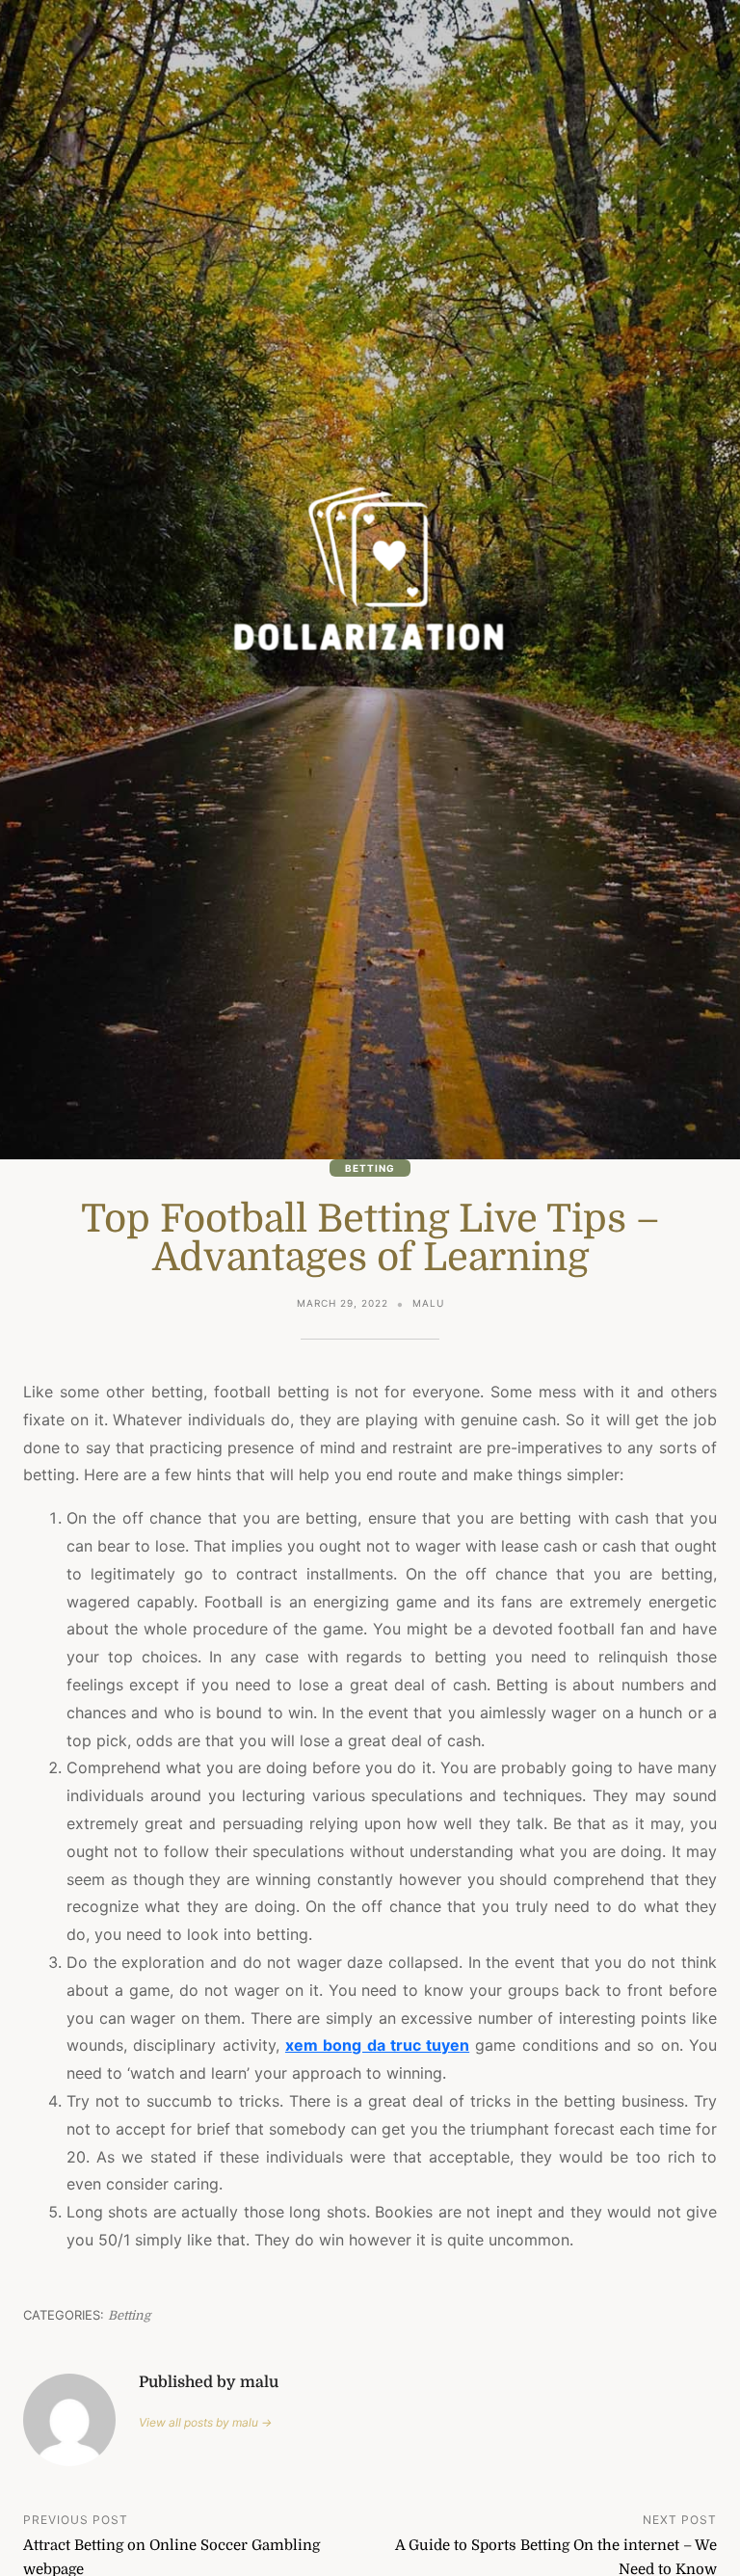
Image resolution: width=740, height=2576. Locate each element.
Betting (370, 1168)
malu (428, 1303)
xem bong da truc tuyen (377, 2045)
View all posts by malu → (205, 2422)
